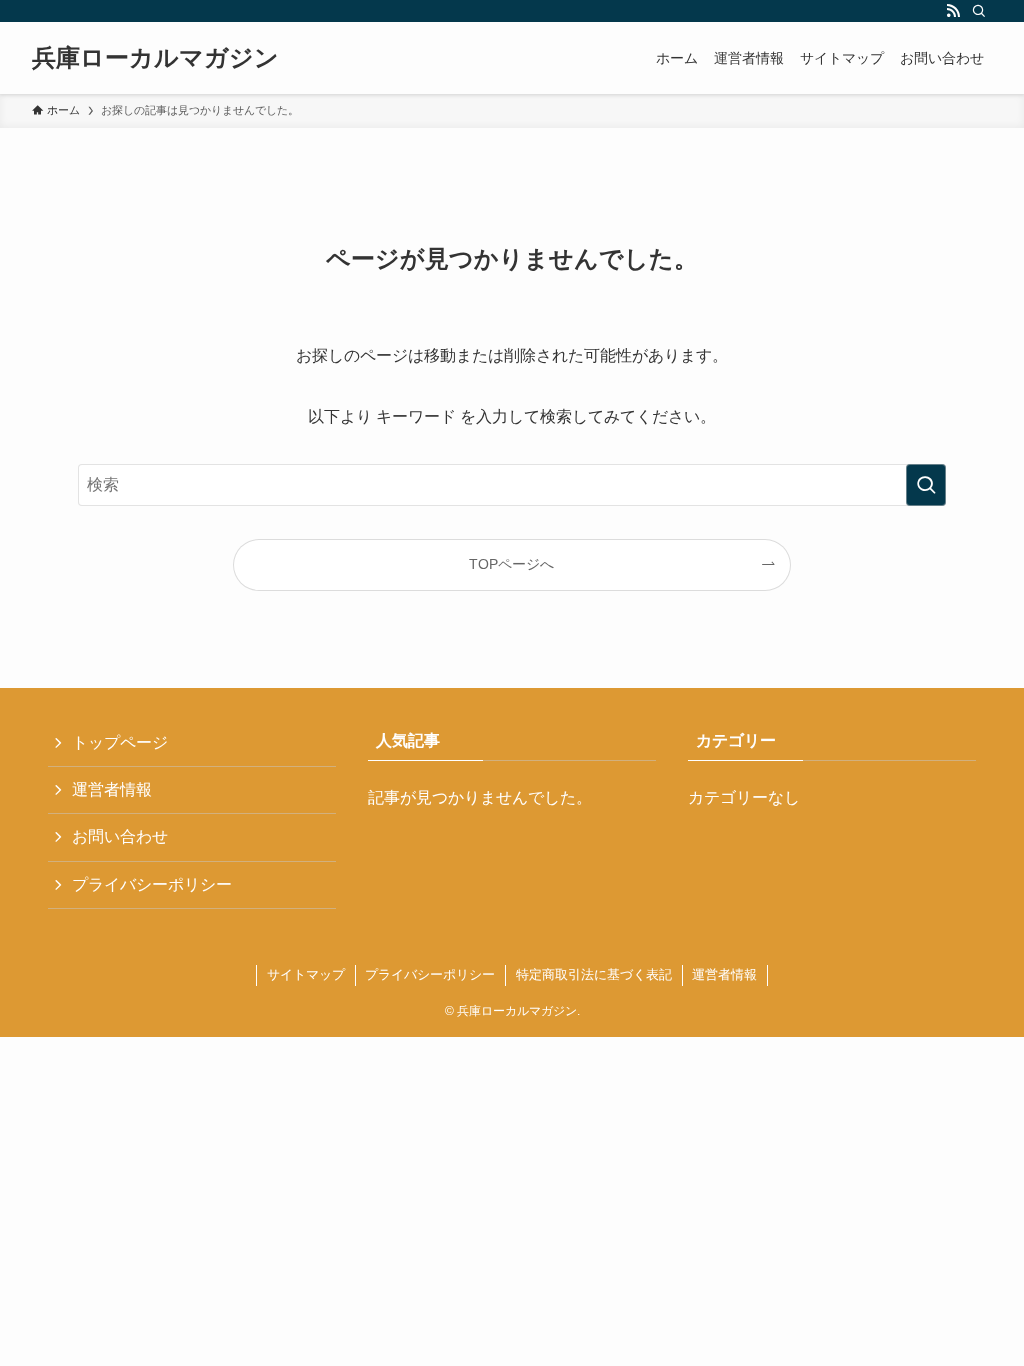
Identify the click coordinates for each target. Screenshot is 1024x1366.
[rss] (953, 11)
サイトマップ (306, 974)
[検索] (979, 11)
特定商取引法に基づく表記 (594, 974)
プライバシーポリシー (152, 884)
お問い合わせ (120, 836)
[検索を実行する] (926, 485)
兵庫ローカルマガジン (155, 58)
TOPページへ (511, 564)
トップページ (120, 742)
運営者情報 (112, 789)
